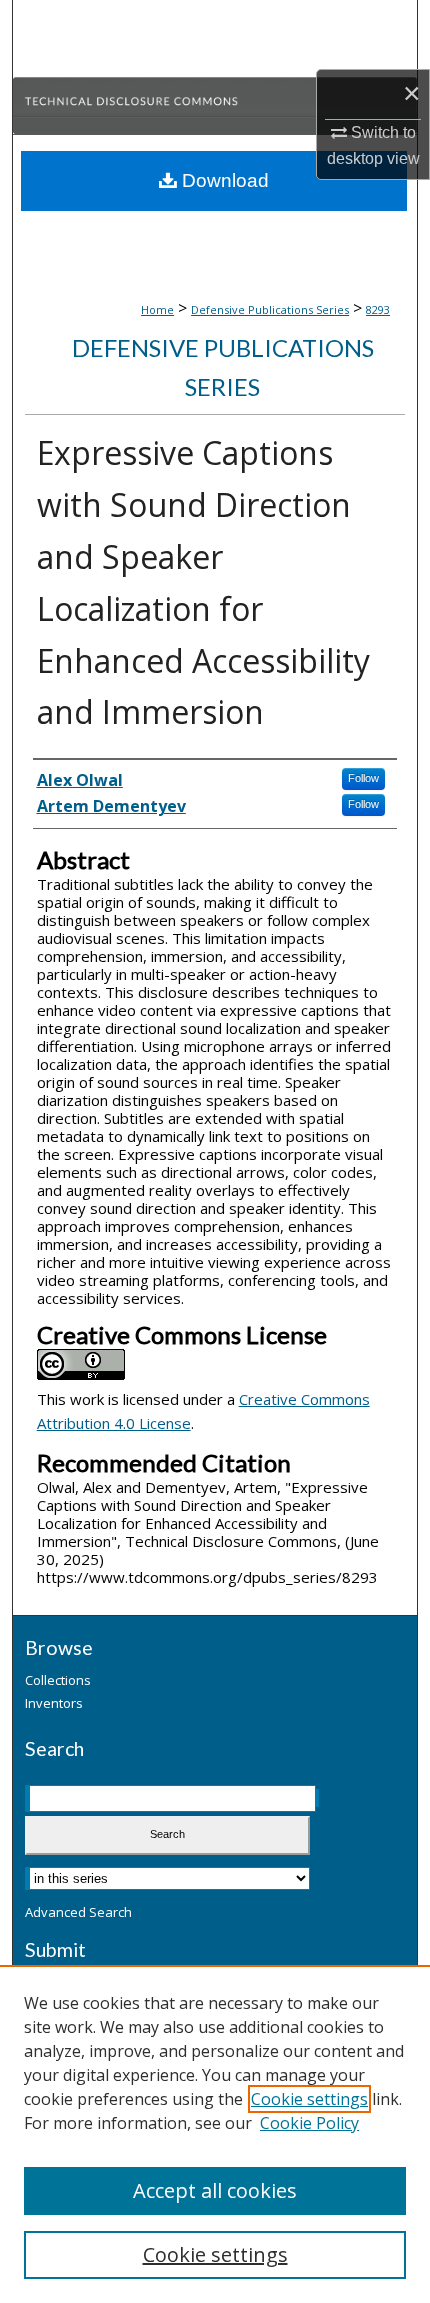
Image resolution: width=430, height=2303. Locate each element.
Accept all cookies (215, 2190)
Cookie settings (309, 2099)
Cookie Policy (309, 2123)
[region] (215, 2134)
